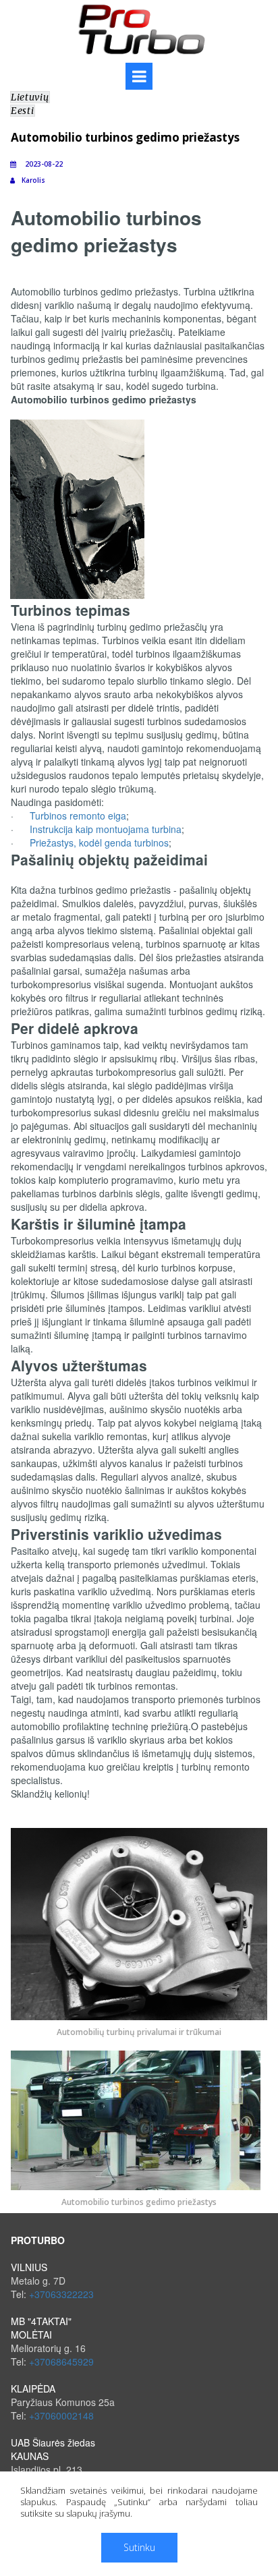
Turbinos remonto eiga (78, 815)
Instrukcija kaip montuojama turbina (106, 829)
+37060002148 (61, 2415)
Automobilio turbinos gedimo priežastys (139, 2202)
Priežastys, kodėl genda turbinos (99, 842)
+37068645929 (61, 2362)
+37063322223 (61, 2294)
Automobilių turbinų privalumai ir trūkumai (139, 2032)
